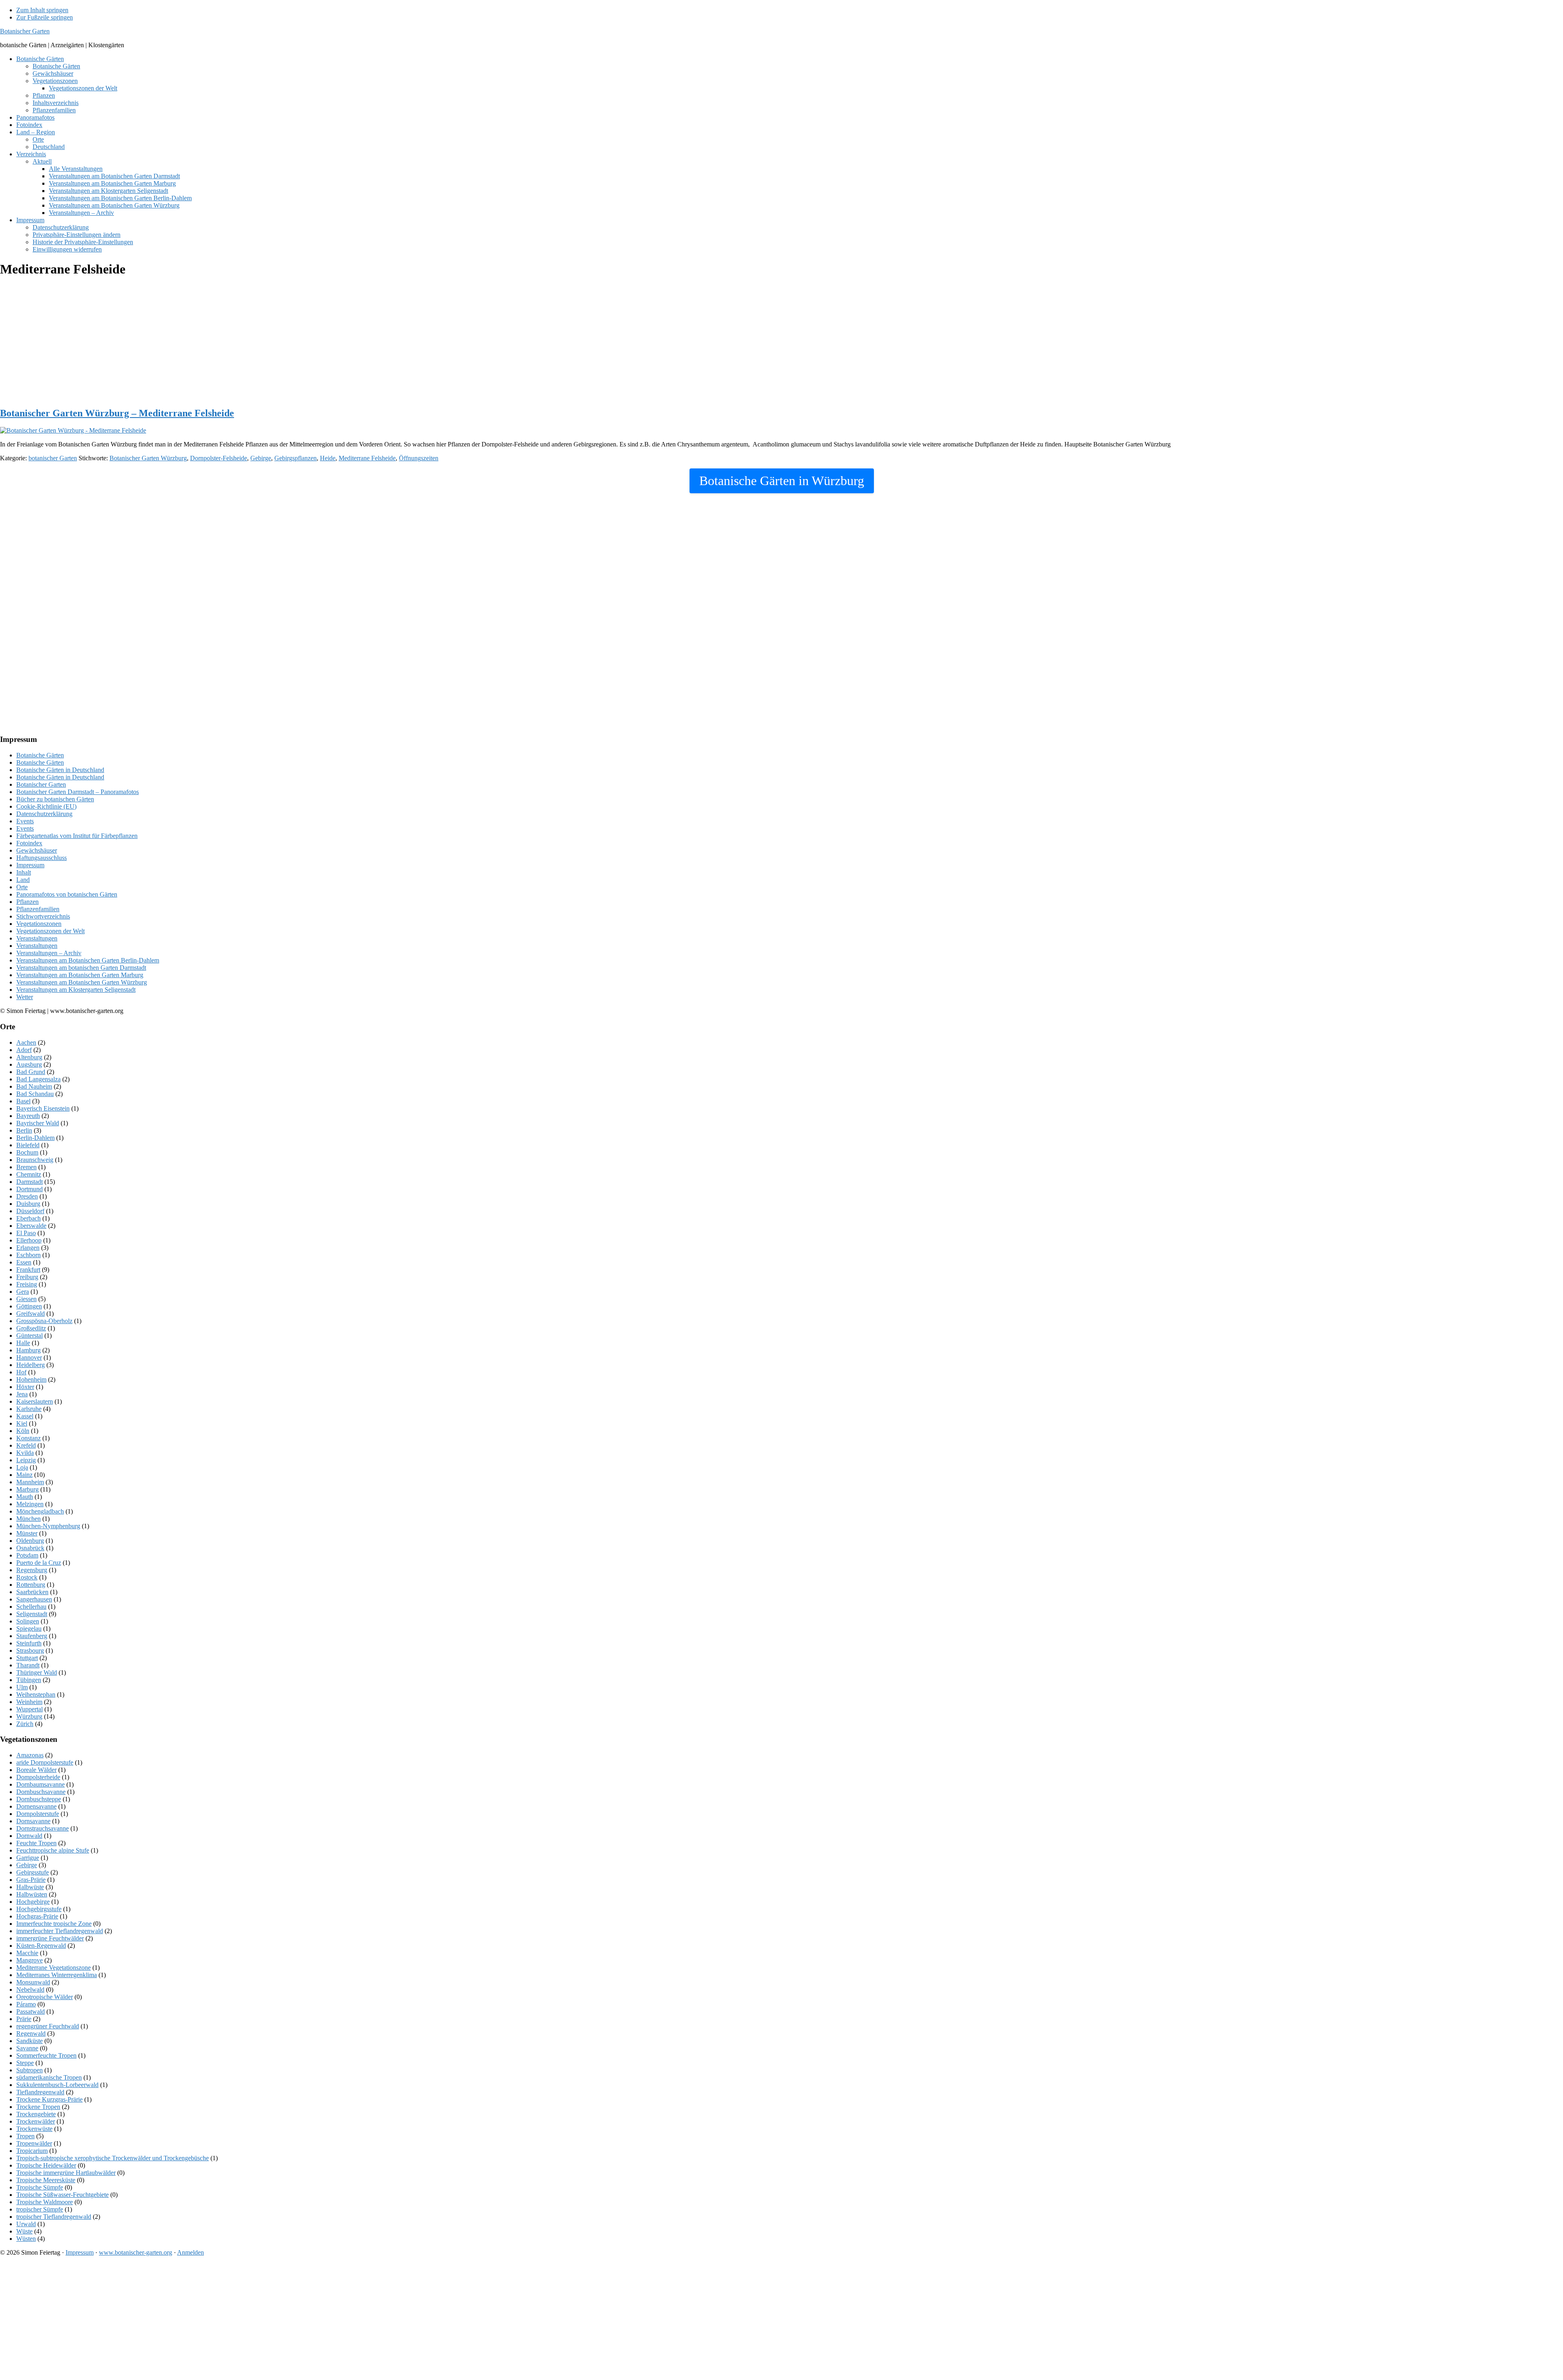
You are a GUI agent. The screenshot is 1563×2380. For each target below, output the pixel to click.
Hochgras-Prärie (37, 1916)
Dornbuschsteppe (39, 1799)
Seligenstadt (32, 1614)
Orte (22, 887)
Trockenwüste (34, 2129)
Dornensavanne (36, 1806)
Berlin (24, 1130)
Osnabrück (30, 1548)
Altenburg (29, 1057)
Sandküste (30, 2041)
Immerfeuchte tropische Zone (54, 1924)
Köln (23, 1431)
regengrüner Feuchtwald (48, 2026)
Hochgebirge (33, 1902)
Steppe (25, 2063)
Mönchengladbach (40, 1511)
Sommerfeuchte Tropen (46, 2055)
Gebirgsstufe (33, 1872)
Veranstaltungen (37, 938)
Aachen (26, 1042)
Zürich (25, 1724)
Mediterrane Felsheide (367, 458)
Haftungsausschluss (42, 858)
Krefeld (26, 1445)
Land (23, 880)
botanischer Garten (53, 458)
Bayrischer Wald (38, 1123)
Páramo (26, 2004)
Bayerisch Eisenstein (43, 1108)
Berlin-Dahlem (35, 1138)
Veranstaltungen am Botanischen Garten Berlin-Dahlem (88, 960)
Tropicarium (32, 2151)
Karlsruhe (29, 1409)
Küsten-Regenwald (41, 1946)
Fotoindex (29, 843)
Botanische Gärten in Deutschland (60, 770)
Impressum (30, 865)
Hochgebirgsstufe (39, 1909)
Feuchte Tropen (36, 1843)
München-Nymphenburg (48, 1526)
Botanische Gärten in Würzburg (782, 481)
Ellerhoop (29, 1240)
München (28, 1519)
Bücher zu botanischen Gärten (55, 799)
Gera (23, 1292)
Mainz (24, 1475)
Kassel (25, 1416)
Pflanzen (27, 902)
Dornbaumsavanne (40, 1784)
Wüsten (26, 2239)
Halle (23, 1343)
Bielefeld (28, 1145)
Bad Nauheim (34, 1086)
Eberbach (28, 1218)
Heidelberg (31, 1365)
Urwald (26, 2224)
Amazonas (30, 1755)
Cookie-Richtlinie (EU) (46, 806)
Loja (22, 1467)
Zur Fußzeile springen (45, 17)
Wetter (25, 997)
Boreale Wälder (36, 1770)
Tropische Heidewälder (46, 2165)
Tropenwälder (34, 2143)
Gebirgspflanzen (296, 458)
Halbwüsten (32, 1894)
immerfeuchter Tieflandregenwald (60, 1931)
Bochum (27, 1152)
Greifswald (31, 1314)
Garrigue (28, 1858)
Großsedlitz (31, 1328)
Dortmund (30, 1189)
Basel (23, 1101)
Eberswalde (31, 1226)
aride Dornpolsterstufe (45, 1762)
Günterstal (30, 1335)
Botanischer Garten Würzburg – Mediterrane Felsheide (117, 413)
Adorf (24, 1050)
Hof (21, 1372)
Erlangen (28, 1248)
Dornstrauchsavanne (43, 1828)
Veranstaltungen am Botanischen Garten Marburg (80, 975)
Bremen (26, 1167)
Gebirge (261, 458)
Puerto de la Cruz (39, 1563)
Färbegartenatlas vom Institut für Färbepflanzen (77, 836)
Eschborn (28, 1255)
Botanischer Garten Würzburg (148, 458)
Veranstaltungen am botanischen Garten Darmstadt (81, 968)
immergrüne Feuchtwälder (50, 1938)
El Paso (26, 1233)
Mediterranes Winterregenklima (57, 1975)
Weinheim (29, 1702)
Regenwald (31, 2033)
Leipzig (26, 1460)
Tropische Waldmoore (45, 2202)
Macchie (27, 1953)
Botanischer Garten (25, 31)
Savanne (27, 2048)
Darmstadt (30, 1182)
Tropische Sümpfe (40, 2187)
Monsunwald (33, 1982)
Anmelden (190, 2252)
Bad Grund (31, 1072)
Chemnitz (29, 1174)
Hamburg (28, 1350)
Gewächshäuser (37, 850)
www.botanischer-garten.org (136, 2252)
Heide (328, 458)
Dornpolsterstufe (38, 1814)
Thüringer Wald (37, 1672)
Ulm (22, 1687)
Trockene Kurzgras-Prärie (49, 2099)
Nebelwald (30, 1990)
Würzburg (29, 1716)
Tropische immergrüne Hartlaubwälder (66, 2173)
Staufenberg (32, 1636)
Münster (27, 1533)
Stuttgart (27, 1658)
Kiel (22, 1423)
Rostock (27, 1577)
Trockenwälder (36, 2121)
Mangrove (30, 1960)
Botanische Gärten (40, 755)
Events (25, 821)
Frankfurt (28, 1270)
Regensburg (32, 1570)
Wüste (24, 2231)
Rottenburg (31, 1585)
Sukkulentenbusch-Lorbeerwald (57, 2085)
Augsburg (29, 1064)
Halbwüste (30, 1887)
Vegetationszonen (39, 924)
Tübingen (29, 1680)
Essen (24, 1262)
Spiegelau (29, 1629)
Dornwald (29, 1836)
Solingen (28, 1621)
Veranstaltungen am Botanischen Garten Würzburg (82, 982)
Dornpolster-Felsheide (219, 458)
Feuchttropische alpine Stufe (53, 1850)
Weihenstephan (36, 1694)
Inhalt (24, 872)
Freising (27, 1284)
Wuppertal (30, 1709)
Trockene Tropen (38, 2107)
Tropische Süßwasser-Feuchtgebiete (62, 2195)
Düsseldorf (30, 1211)
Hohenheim (31, 1379)
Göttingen (29, 1306)
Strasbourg (30, 1650)
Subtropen (30, 2070)
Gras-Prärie (31, 1880)
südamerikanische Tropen (49, 2077)
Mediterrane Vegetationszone (54, 1968)
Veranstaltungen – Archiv (49, 953)
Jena (22, 1394)
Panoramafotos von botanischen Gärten (67, 894)
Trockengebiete (36, 2114)
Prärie (24, 2019)
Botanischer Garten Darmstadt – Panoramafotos (78, 792)
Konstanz (28, 1438)
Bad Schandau (35, 1094)
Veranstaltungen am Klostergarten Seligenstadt (76, 990)
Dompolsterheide (38, 1777)
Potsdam (27, 1555)
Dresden (27, 1196)
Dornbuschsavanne (41, 1792)
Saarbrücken (32, 1592)
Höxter (25, 1387)
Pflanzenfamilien (38, 909)
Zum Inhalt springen (42, 10)
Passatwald (31, 2011)
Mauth (25, 1497)
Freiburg (27, 1277)
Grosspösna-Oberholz (44, 1321)
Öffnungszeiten (419, 458)
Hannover (29, 1357)
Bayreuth (28, 1116)
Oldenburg (30, 1541)
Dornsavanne (33, 1821)
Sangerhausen (34, 1599)
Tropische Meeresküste (46, 2180)
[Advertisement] (244, 343)
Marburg (27, 1489)
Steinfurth (29, 1643)
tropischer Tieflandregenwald (54, 2217)
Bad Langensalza (38, 1079)
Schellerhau (31, 1607)
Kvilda (25, 1453)
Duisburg (28, 1204)
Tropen (25, 2136)
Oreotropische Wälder (45, 1997)
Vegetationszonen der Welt (50, 931)
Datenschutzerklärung (44, 814)
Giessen (26, 1299)
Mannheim (30, 1482)
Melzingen (30, 1504)
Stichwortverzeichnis (43, 916)
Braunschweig (35, 1160)
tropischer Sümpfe (40, 2209)
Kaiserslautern (35, 1401)
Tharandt (28, 1665)
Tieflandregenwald (40, 2092)
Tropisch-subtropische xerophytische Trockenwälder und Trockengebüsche (113, 2158)
